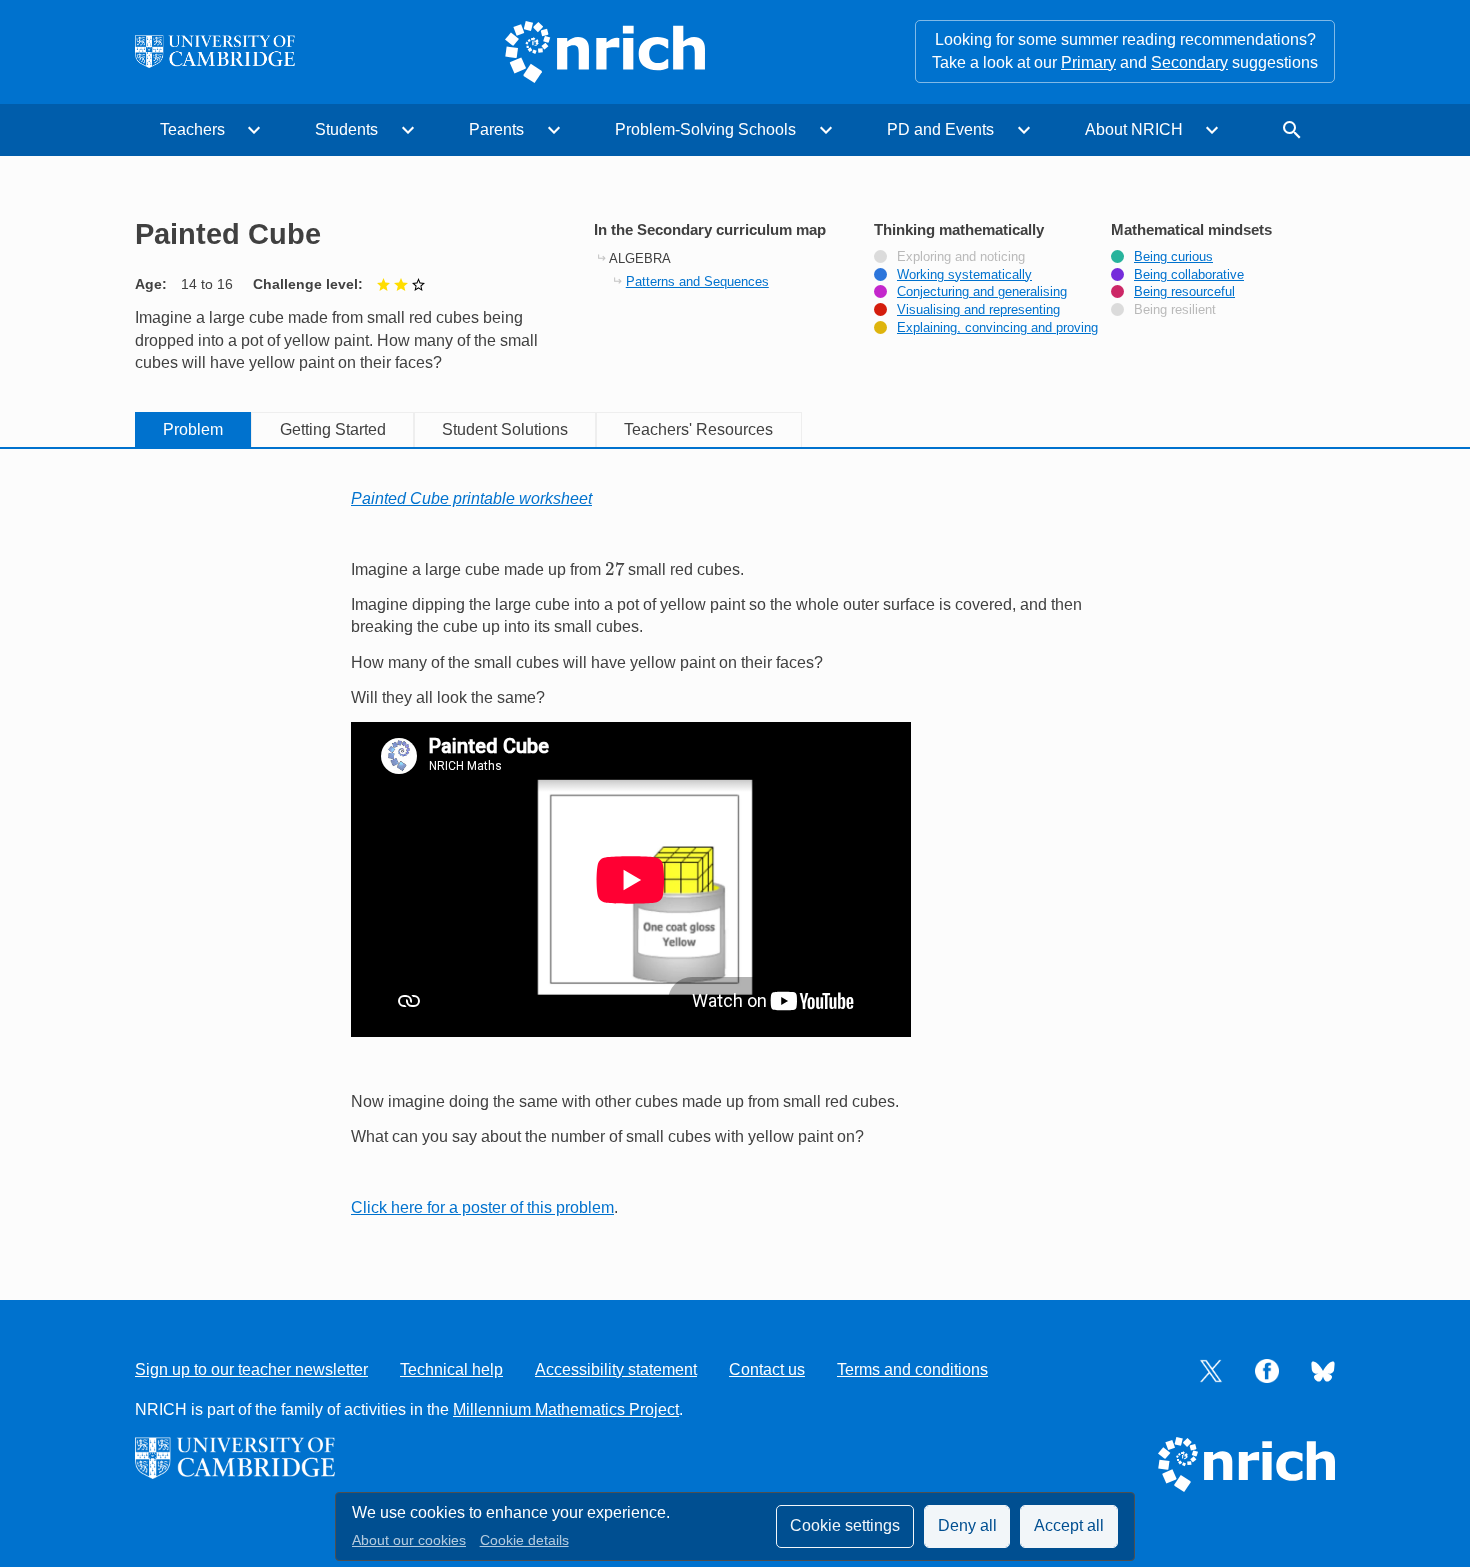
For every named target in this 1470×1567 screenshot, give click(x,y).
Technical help (451, 1369)
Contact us (767, 1369)
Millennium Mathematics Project (566, 1409)
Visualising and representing (978, 310)
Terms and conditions (912, 1369)
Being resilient (1175, 310)
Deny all (967, 1525)
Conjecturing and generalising (982, 292)
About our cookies (409, 1540)
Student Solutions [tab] (505, 429)
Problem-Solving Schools (705, 129)
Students (346, 129)
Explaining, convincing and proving (997, 328)
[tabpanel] (735, 853)
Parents (496, 129)
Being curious (1173, 257)
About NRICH (1134, 129)
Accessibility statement (616, 1369)
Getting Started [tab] (333, 429)
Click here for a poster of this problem (482, 1207)
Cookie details (524, 1540)
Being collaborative (1189, 275)
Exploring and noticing (961, 257)
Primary (1088, 62)
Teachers (192, 129)
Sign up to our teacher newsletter (251, 1369)
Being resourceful (1184, 292)
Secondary (1189, 62)
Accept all (1069, 1525)
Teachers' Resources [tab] (698, 429)
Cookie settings (845, 1525)
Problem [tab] (193, 429)
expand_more (254, 130)
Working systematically (964, 275)
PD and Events (940, 129)
